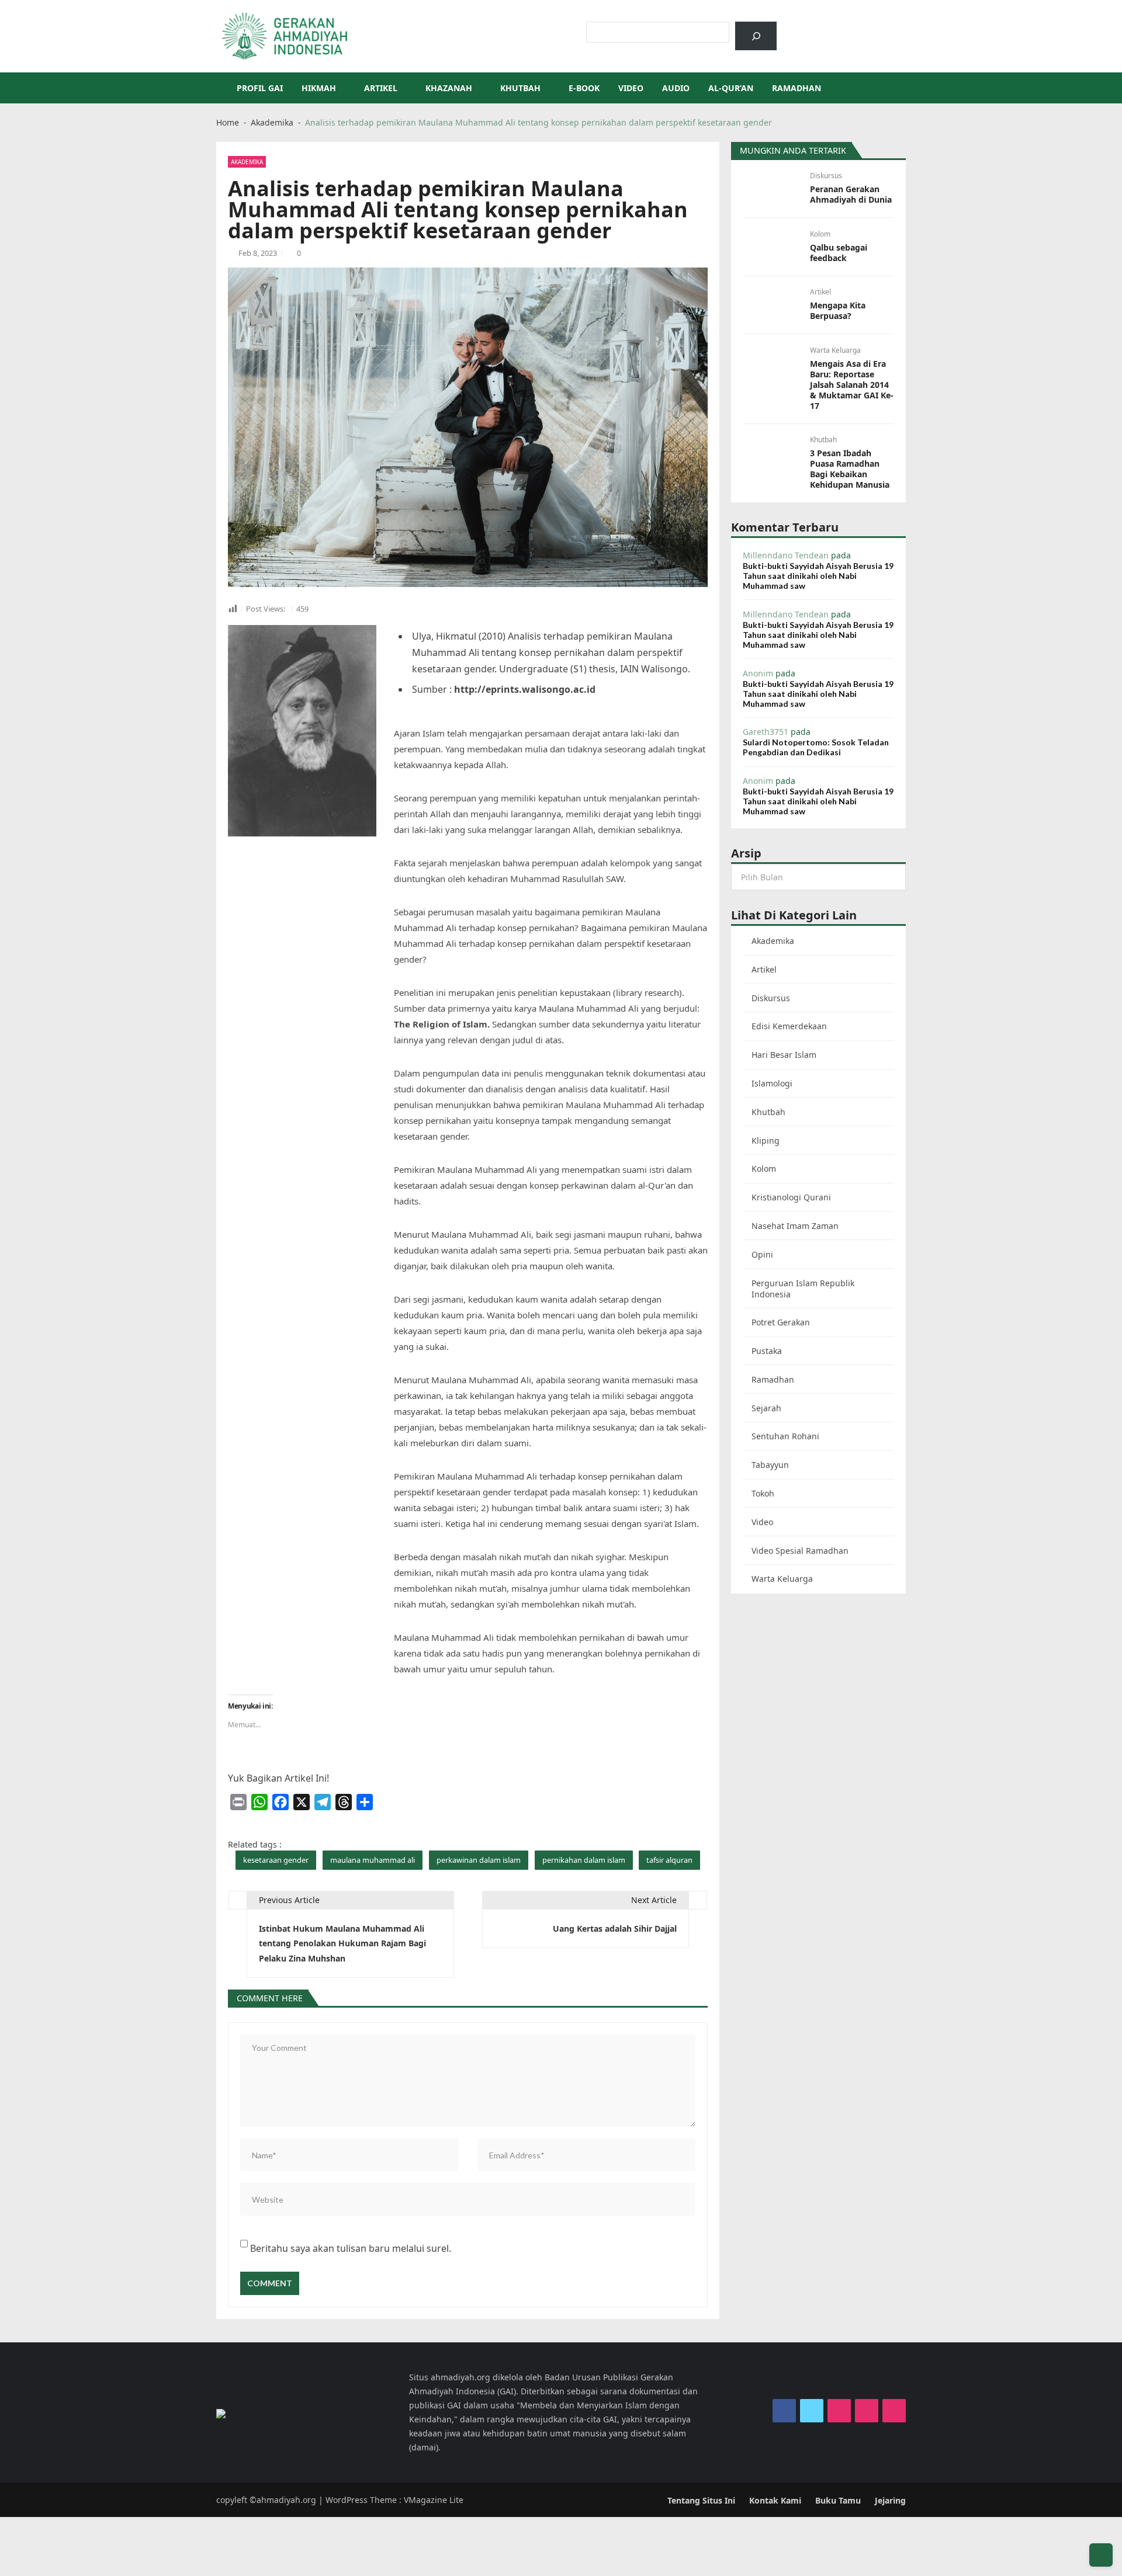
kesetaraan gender (276, 1860)
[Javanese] (863, 27)
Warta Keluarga (835, 350)
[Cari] (756, 36)
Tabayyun (770, 1465)
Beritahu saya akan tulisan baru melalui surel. (351, 2248)
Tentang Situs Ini (701, 2500)
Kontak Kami (775, 2500)
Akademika (247, 162)
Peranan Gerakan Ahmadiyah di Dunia (851, 195)
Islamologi (772, 1083)
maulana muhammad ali (373, 1860)
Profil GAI (260, 88)
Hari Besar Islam (784, 1055)
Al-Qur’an (731, 88)
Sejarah (766, 1408)
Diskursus (826, 176)
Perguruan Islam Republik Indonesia (803, 1289)
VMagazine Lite (434, 2500)
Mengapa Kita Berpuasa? (838, 311)
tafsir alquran (669, 1860)
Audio (676, 88)
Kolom (820, 234)
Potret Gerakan (781, 1322)
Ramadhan (797, 88)
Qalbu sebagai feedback (839, 253)
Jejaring (890, 2500)
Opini (762, 1254)
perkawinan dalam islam (479, 1860)
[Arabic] (818, 27)
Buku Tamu (838, 2500)
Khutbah (520, 88)
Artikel (381, 88)
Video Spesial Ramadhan (800, 1551)
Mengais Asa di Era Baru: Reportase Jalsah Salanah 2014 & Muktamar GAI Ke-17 (852, 385)
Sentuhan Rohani (785, 1436)
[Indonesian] (802, 27)
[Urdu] (848, 27)
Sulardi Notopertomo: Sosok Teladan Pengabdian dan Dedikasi (816, 747)
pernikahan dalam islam (584, 1860)
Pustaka (767, 1351)
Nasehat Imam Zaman (795, 1226)
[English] (833, 27)
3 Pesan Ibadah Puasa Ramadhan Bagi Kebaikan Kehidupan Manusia (850, 469)
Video (631, 88)
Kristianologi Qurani (791, 1197)
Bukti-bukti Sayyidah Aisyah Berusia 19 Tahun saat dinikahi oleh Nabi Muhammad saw (818, 576)
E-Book (584, 88)
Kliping (766, 1141)
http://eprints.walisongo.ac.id (525, 689)
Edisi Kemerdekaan (789, 1026)
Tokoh (763, 1493)
